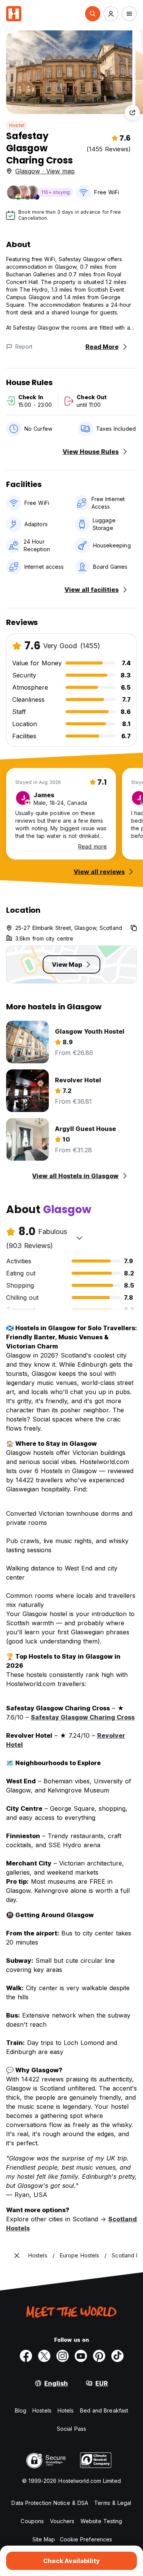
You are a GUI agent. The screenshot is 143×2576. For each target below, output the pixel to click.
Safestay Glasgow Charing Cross (83, 1717)
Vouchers (62, 2521)
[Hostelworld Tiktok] (117, 2356)
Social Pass (71, 2429)
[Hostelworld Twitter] (44, 2356)
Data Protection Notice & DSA (50, 2503)
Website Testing (101, 2521)
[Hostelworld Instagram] (63, 2356)
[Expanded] (17, 2256)
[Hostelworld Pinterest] (99, 2356)
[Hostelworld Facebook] (26, 2356)
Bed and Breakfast (104, 2410)
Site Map (44, 2539)
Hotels (66, 2410)
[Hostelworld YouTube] (81, 2356)
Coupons (32, 2521)
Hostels (42, 2410)
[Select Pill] (93, 14)
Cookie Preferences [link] (86, 2539)
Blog (21, 2410)
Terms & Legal (113, 2503)
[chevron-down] (79, 1238)
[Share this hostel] (132, 113)
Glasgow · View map (45, 171)
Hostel (17, 125)
